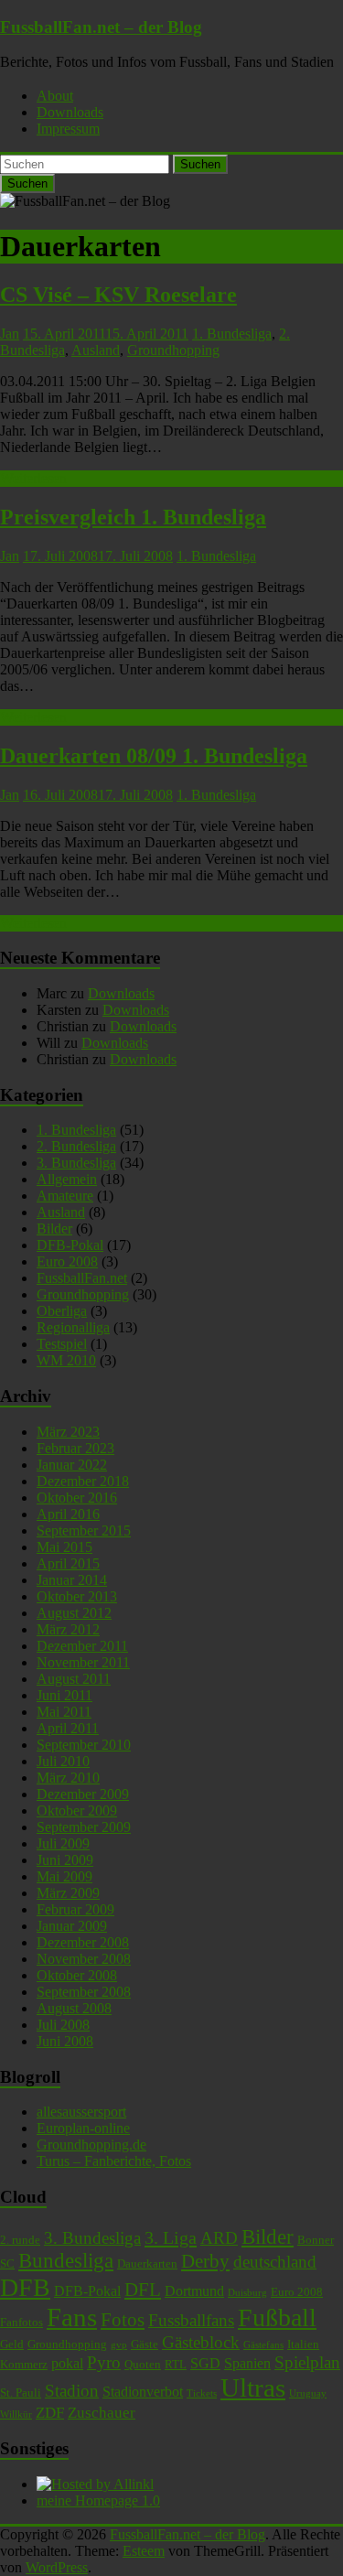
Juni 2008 (65, 2041)
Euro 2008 (67, 1261)
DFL (143, 2290)
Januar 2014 (72, 1580)
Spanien (247, 2363)
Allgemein (67, 1179)
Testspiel (62, 1344)
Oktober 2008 (77, 1975)
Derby (205, 2261)
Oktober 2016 (77, 1498)
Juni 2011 (64, 1695)
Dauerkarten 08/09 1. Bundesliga (154, 756)
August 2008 (74, 2008)
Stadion (72, 2391)
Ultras (253, 2387)
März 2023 (68, 1432)
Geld (12, 2344)
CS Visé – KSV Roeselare (118, 295)
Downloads (70, 112)
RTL (176, 2364)
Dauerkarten (147, 2263)
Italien (303, 2344)
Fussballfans (191, 2320)
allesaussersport (81, 2112)
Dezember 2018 (83, 1481)
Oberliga (62, 1311)
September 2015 (84, 1531)
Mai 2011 (64, 1712)
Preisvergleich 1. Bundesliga (133, 517)
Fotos (123, 2320)
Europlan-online (83, 2128)
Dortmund (194, 2291)
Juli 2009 (63, 1843)
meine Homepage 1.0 (98, 2501)
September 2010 (84, 1745)
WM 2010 (66, 1360)
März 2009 (68, 1893)
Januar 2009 (72, 1926)
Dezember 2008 (83, 1942)
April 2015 (68, 1563)
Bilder (54, 1229)
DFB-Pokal (70, 1245)
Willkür (16, 2414)
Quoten (143, 2364)
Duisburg (247, 2293)
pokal (67, 2363)
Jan (10, 334)
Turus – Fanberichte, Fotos (114, 2161)
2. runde (20, 2240)
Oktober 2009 (77, 1811)
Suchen (200, 164)
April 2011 (68, 1728)
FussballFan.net (82, 1278)
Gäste (145, 2344)
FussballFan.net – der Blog (101, 27)
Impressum (68, 129)
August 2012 (74, 1613)
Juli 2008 (63, 2025)
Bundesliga (66, 2261)
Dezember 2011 (82, 1646)
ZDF (50, 2412)
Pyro (104, 2362)
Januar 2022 (72, 1465)
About (55, 96)
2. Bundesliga (76, 1146)
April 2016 (68, 1514)
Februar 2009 (75, 1909)
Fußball (277, 2317)
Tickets (202, 2393)
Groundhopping (173, 350)
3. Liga (171, 2237)
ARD (219, 2238)
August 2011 (74, 1679)
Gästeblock (201, 2342)
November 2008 (84, 1959)
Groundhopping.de (91, 2145)
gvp (119, 2345)
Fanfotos (21, 2322)
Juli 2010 (63, 1761)
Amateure (65, 1196)
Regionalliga (73, 1327)
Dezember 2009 (83, 1794)
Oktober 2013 (77, 1596)
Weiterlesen (33, 478)
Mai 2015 (64, 1547)
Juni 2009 (65, 1860)
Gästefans (263, 2345)
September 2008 (84, 1992)
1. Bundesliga (232, 334)
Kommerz (24, 2364)
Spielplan (307, 2362)
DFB (25, 2287)
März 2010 (68, 1778)
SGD (205, 2363)
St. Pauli (21, 2393)
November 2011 (83, 1662)
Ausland (96, 350)
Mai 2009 (64, 1876)
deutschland (275, 2262)
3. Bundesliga (76, 1163)
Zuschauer (102, 2412)
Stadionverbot (143, 2392)
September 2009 (84, 1827)
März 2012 (68, 1629)
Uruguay (308, 2393)
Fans (72, 2317)
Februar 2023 (75, 1448)
